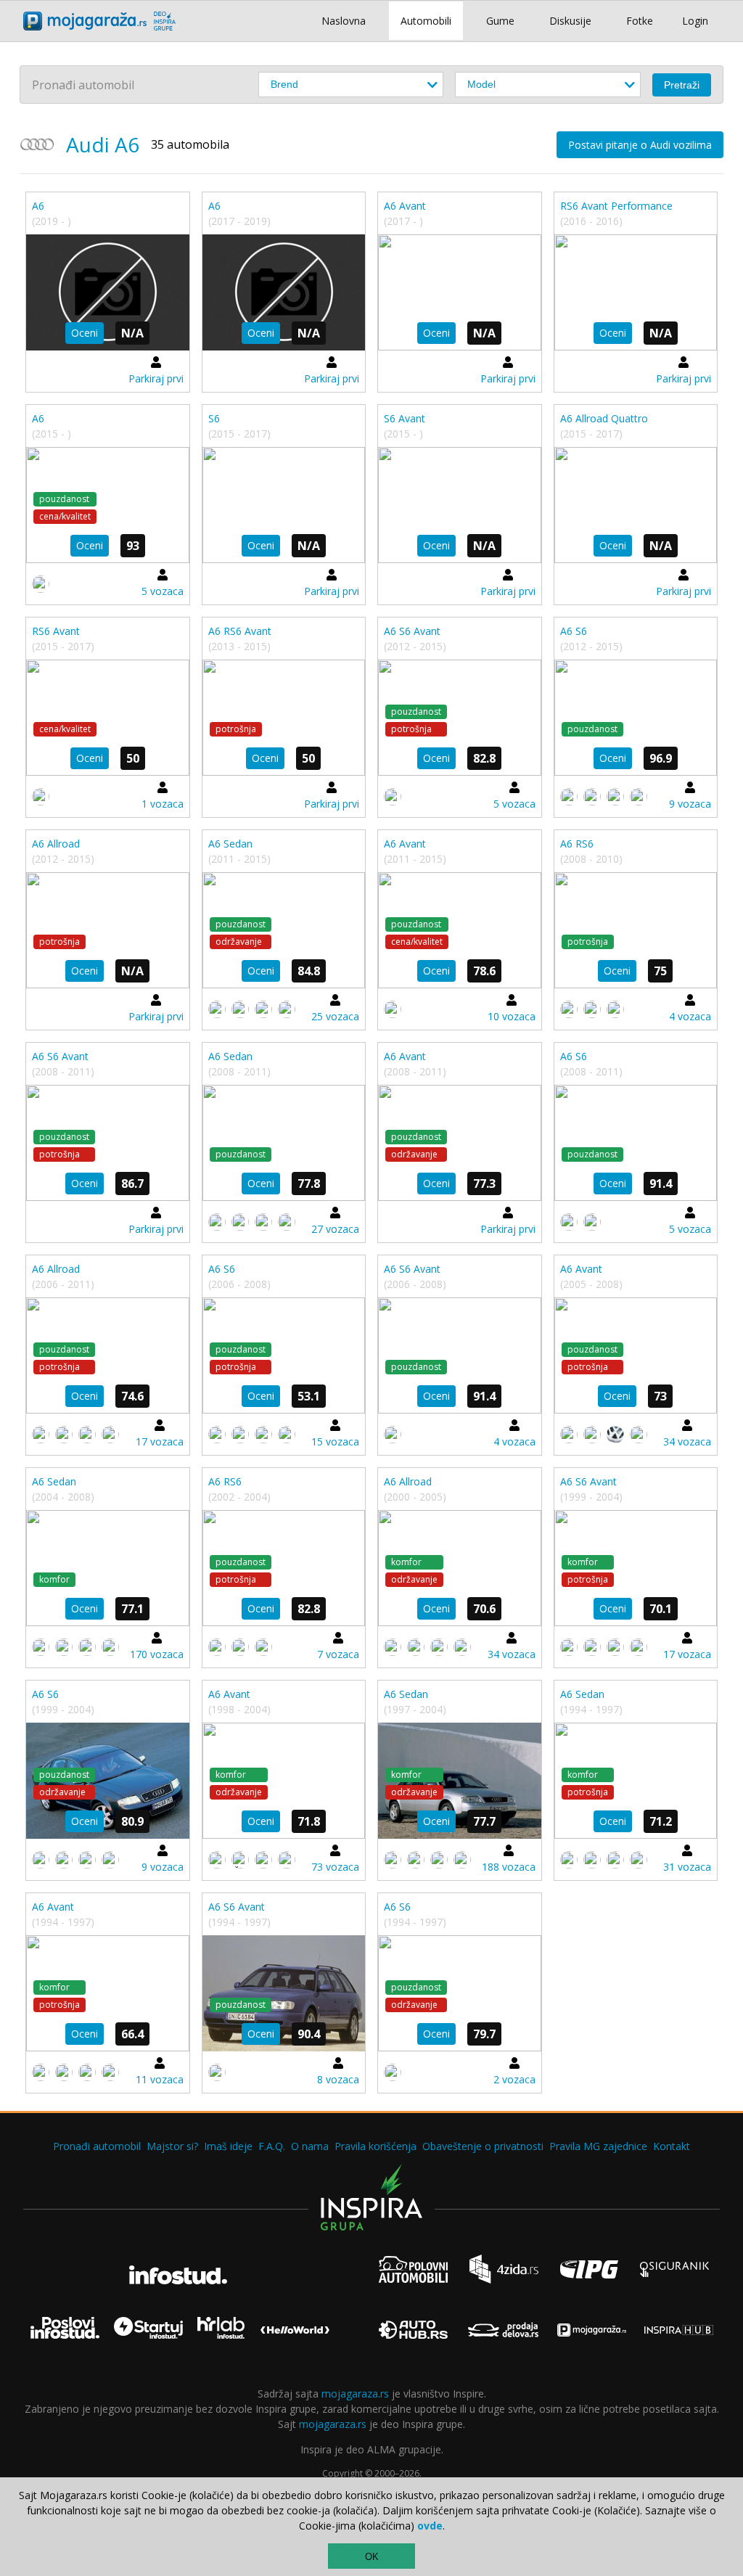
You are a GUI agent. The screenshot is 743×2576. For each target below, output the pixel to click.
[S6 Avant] (460, 505)
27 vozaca (335, 1229)
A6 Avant (405, 206)
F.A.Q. (272, 2146)
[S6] (284, 505)
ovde (430, 2526)
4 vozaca (690, 1016)
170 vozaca (157, 1654)
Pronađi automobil (97, 2146)
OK (372, 2557)
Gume (500, 21)
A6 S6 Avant (412, 631)
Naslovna (344, 21)
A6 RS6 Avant (240, 631)
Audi (88, 144)
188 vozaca (509, 1867)
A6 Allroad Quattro (604, 418)
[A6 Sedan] (284, 930)
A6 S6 (574, 631)
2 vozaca (514, 2079)
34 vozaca (687, 1441)
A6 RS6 (577, 844)
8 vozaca (338, 2079)
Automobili (426, 21)
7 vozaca (338, 1654)
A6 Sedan (230, 844)
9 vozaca (690, 804)
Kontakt (672, 2146)
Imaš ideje (228, 2146)
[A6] (108, 292)
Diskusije (570, 21)
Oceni (85, 333)
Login (695, 21)
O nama (310, 2146)
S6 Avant (405, 418)
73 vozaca (335, 1867)
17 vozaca (160, 1441)
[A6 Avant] (460, 292)
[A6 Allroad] (108, 930)
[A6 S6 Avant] (460, 718)
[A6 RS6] (636, 930)
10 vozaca (512, 1016)
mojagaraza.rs (355, 2394)
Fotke (640, 21)
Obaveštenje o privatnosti (483, 2146)
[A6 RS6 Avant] (284, 718)
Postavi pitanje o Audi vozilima (640, 145)
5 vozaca (163, 591)
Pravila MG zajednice (598, 2146)
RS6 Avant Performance (616, 206)
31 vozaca (687, 1867)
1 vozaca (163, 804)
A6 (38, 206)
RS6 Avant (56, 631)
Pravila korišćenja (375, 2146)
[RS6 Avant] (108, 718)
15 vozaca (335, 1441)
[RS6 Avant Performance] (636, 292)
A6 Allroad (56, 844)
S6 (214, 418)
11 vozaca (160, 2079)
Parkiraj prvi (156, 378)
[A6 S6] (636, 718)
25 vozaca (335, 1016)
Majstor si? (172, 2146)
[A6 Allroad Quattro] (636, 505)
